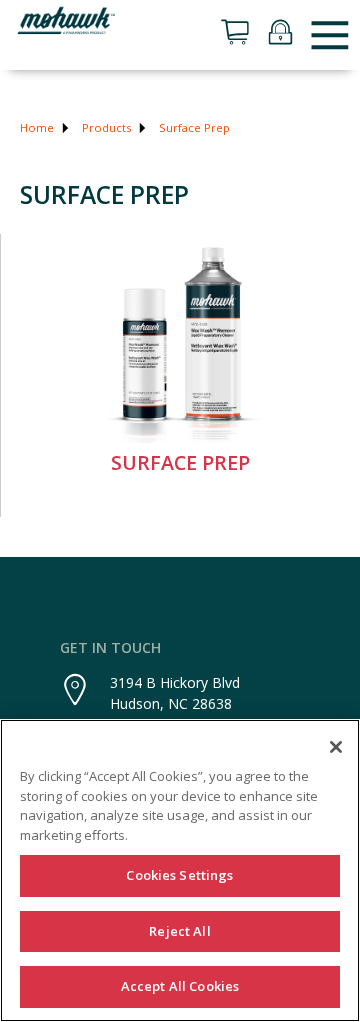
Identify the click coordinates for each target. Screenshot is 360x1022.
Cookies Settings (179, 875)
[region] (180, 870)
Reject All (179, 931)
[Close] (336, 747)
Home (37, 127)
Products (106, 127)
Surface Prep (194, 127)
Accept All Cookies (180, 986)
